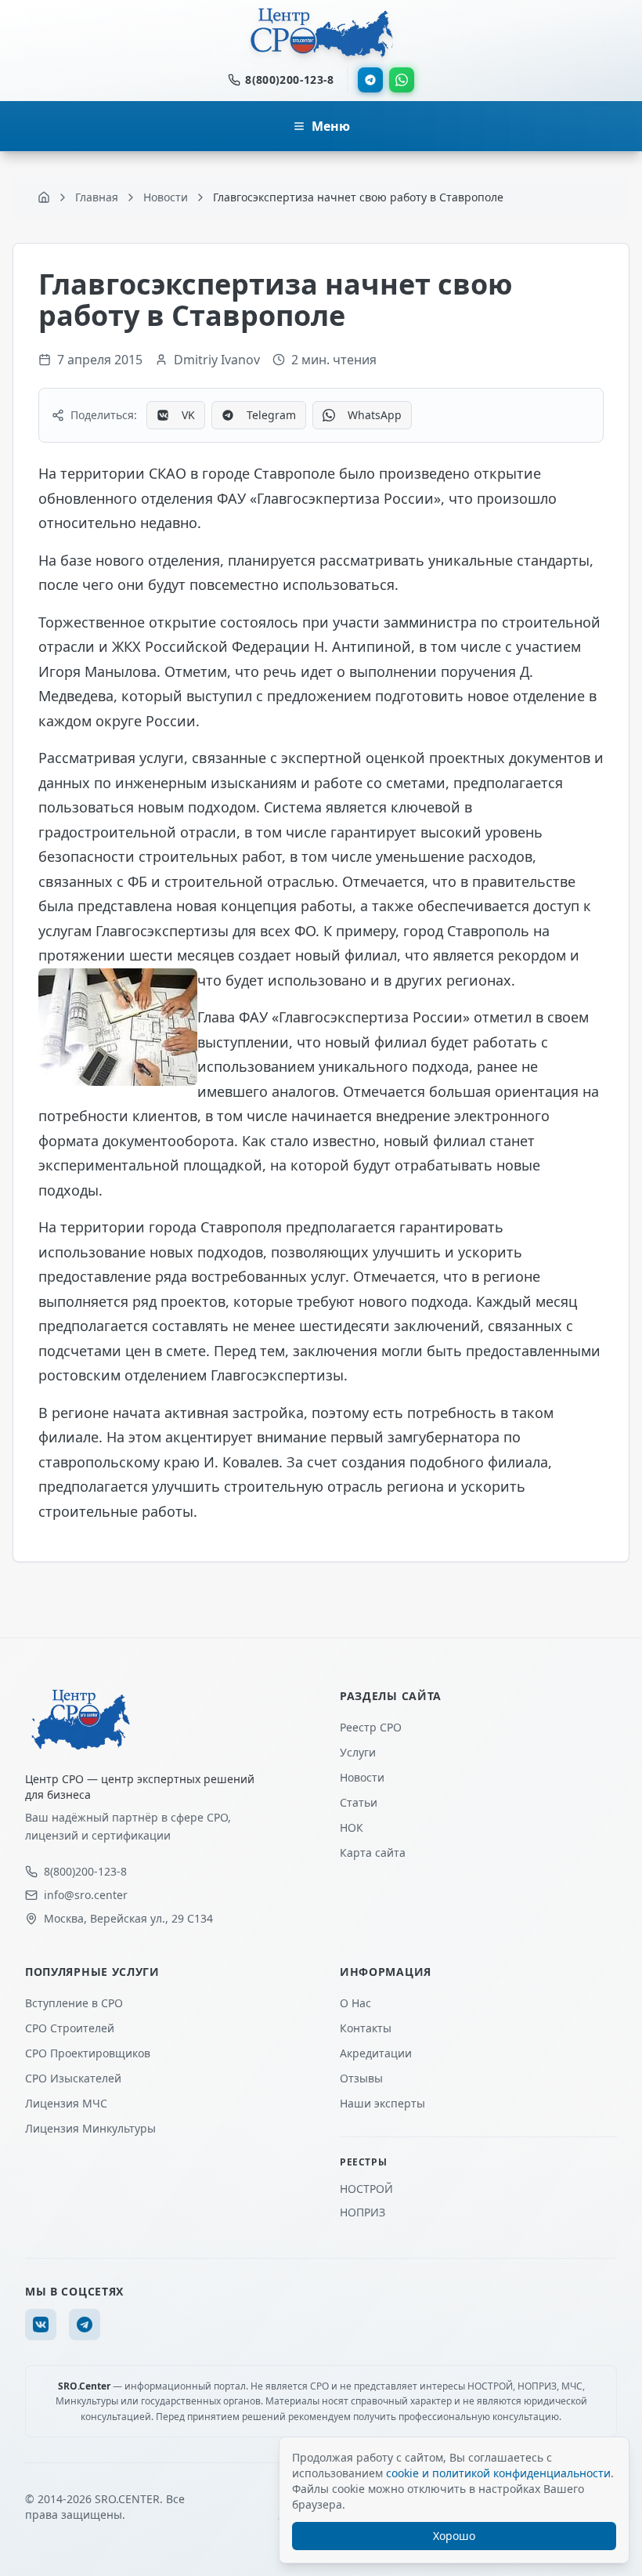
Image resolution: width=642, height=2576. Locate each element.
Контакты (366, 2028)
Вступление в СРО (74, 2003)
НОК (352, 1827)
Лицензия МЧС (66, 2103)
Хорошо (454, 2536)
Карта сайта (373, 1852)
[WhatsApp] (402, 80)
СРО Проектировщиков (88, 2053)
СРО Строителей (70, 2028)
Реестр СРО (371, 1727)
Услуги (358, 1752)
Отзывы (361, 2078)
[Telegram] (370, 80)
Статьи (359, 1802)
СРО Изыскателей (73, 2078)
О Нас (355, 2003)
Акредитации (376, 2053)
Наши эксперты (382, 2103)
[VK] (41, 2325)
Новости (362, 1777)
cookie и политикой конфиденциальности (498, 2473)
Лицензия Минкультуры (90, 2128)
